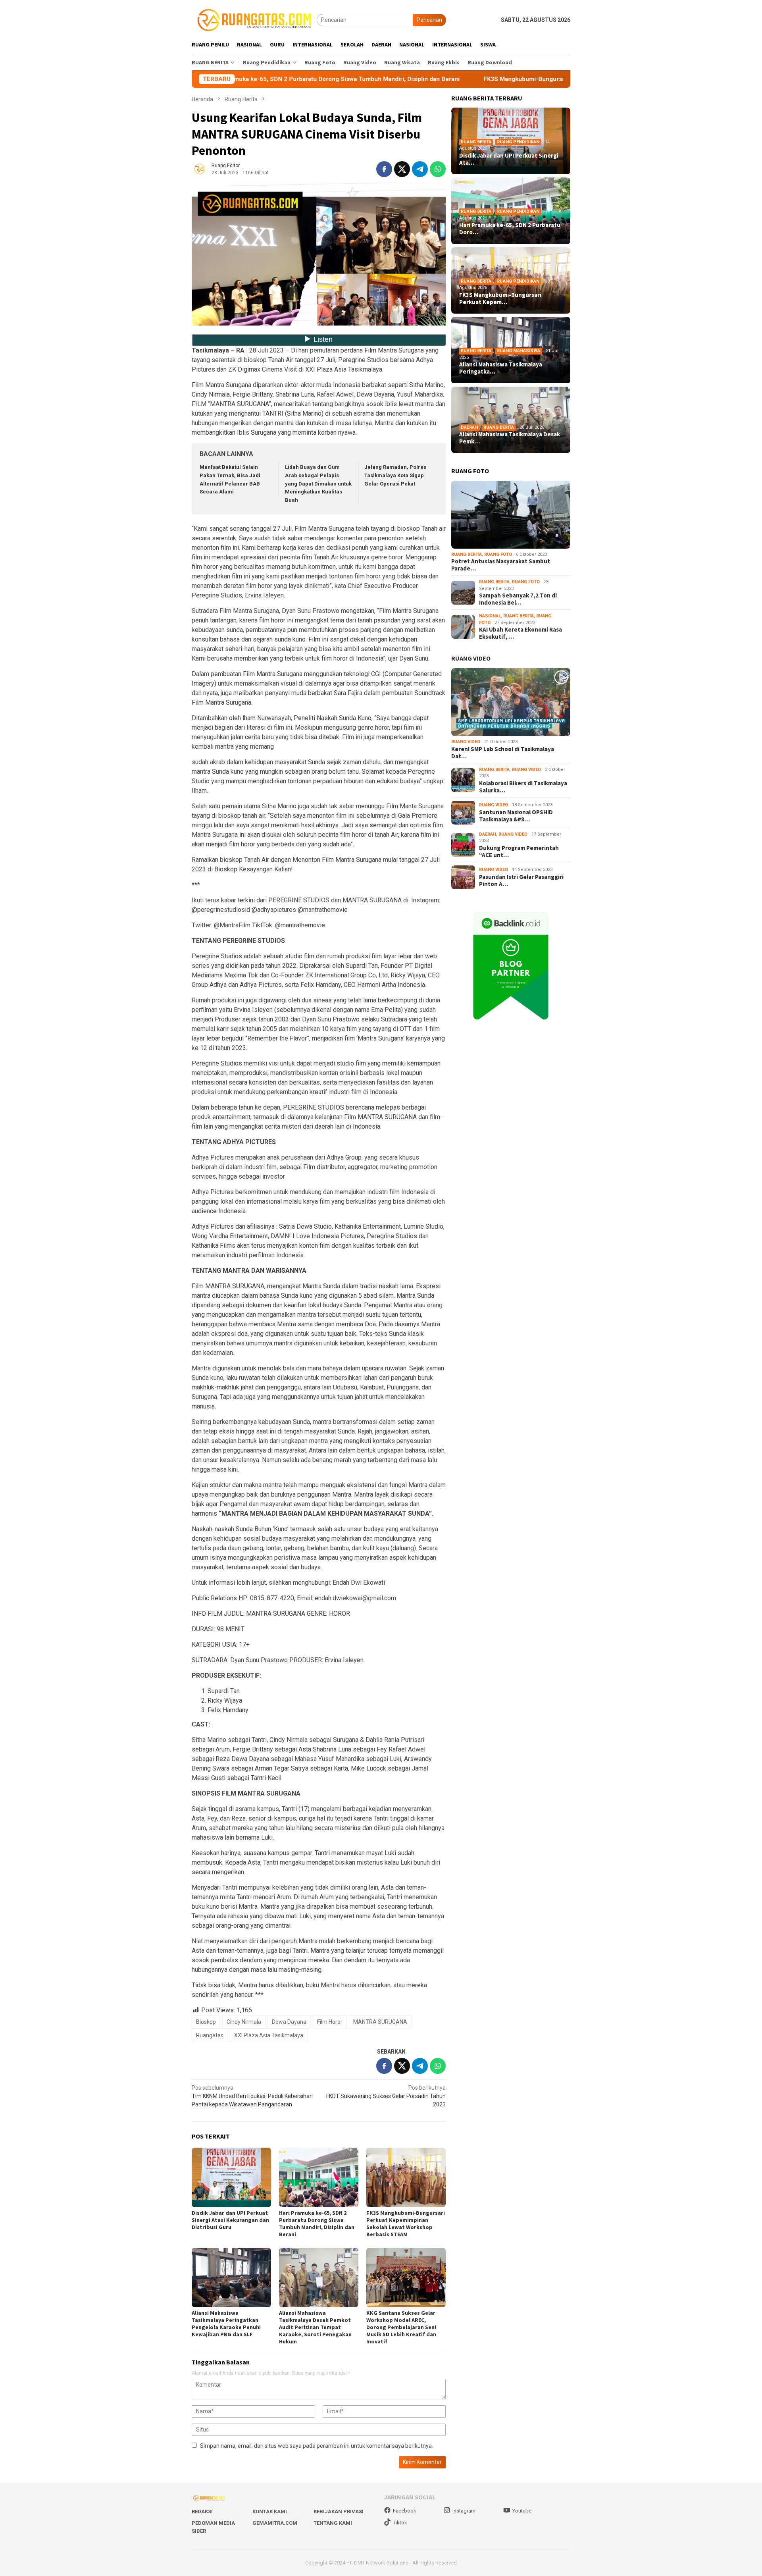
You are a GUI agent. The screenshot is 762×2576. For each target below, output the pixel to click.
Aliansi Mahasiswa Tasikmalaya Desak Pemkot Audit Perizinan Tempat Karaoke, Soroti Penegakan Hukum (315, 2327)
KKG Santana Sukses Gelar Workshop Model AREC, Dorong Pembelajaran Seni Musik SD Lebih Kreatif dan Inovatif (401, 2327)
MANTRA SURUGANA (380, 2022)
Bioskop (206, 2022)
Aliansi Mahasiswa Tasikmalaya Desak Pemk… (510, 438)
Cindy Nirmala (244, 2022)
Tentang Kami (333, 2523)
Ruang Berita (476, 142)
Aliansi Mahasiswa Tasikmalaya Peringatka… (501, 368)
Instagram (464, 2511)
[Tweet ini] (402, 169)
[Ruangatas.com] (254, 19)
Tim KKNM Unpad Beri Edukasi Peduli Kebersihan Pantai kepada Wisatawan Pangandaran (252, 2096)
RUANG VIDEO (471, 659)
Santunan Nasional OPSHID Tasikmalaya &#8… (516, 816)
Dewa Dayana (289, 2022)
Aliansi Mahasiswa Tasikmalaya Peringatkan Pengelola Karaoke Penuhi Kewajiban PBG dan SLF (226, 2324)
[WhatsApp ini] (438, 169)
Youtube (522, 2511)
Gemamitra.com (275, 2523)
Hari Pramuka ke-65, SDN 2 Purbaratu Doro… (510, 229)
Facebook (405, 2511)
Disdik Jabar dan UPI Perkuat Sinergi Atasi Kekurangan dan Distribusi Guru (230, 2220)
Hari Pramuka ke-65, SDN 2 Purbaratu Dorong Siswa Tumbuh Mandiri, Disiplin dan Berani (317, 2223)
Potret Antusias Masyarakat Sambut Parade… (501, 565)
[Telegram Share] (420, 169)
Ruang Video (466, 742)
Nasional (490, 616)
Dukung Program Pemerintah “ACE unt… (519, 852)
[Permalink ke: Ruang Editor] (200, 168)
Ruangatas (210, 2035)
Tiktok (400, 2523)
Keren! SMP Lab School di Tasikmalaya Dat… (503, 753)
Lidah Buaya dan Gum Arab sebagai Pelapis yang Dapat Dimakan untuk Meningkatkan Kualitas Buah (318, 484)
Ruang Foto (498, 554)
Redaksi (202, 2511)
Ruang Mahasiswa (519, 351)
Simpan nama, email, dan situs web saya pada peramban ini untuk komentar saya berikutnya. (317, 2446)
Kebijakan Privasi (339, 2511)
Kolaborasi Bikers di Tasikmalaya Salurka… (523, 787)
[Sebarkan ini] (384, 169)
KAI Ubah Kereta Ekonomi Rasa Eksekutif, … (521, 634)
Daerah (469, 427)
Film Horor (330, 2022)
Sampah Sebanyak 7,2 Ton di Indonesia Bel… (518, 599)
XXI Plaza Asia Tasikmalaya (269, 2035)
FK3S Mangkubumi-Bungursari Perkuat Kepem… (500, 299)
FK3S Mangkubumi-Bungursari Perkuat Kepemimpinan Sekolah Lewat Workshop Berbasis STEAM (506, 79)
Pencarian (429, 20)
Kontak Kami (270, 2511)
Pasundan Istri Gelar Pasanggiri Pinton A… (521, 881)
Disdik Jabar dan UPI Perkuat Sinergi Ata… (509, 159)
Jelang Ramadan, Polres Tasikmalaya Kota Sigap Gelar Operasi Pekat (395, 475)
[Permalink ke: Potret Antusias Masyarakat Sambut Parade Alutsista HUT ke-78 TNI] (511, 515)
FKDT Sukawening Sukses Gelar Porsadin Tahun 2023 (386, 2096)
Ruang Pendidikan (518, 142)
